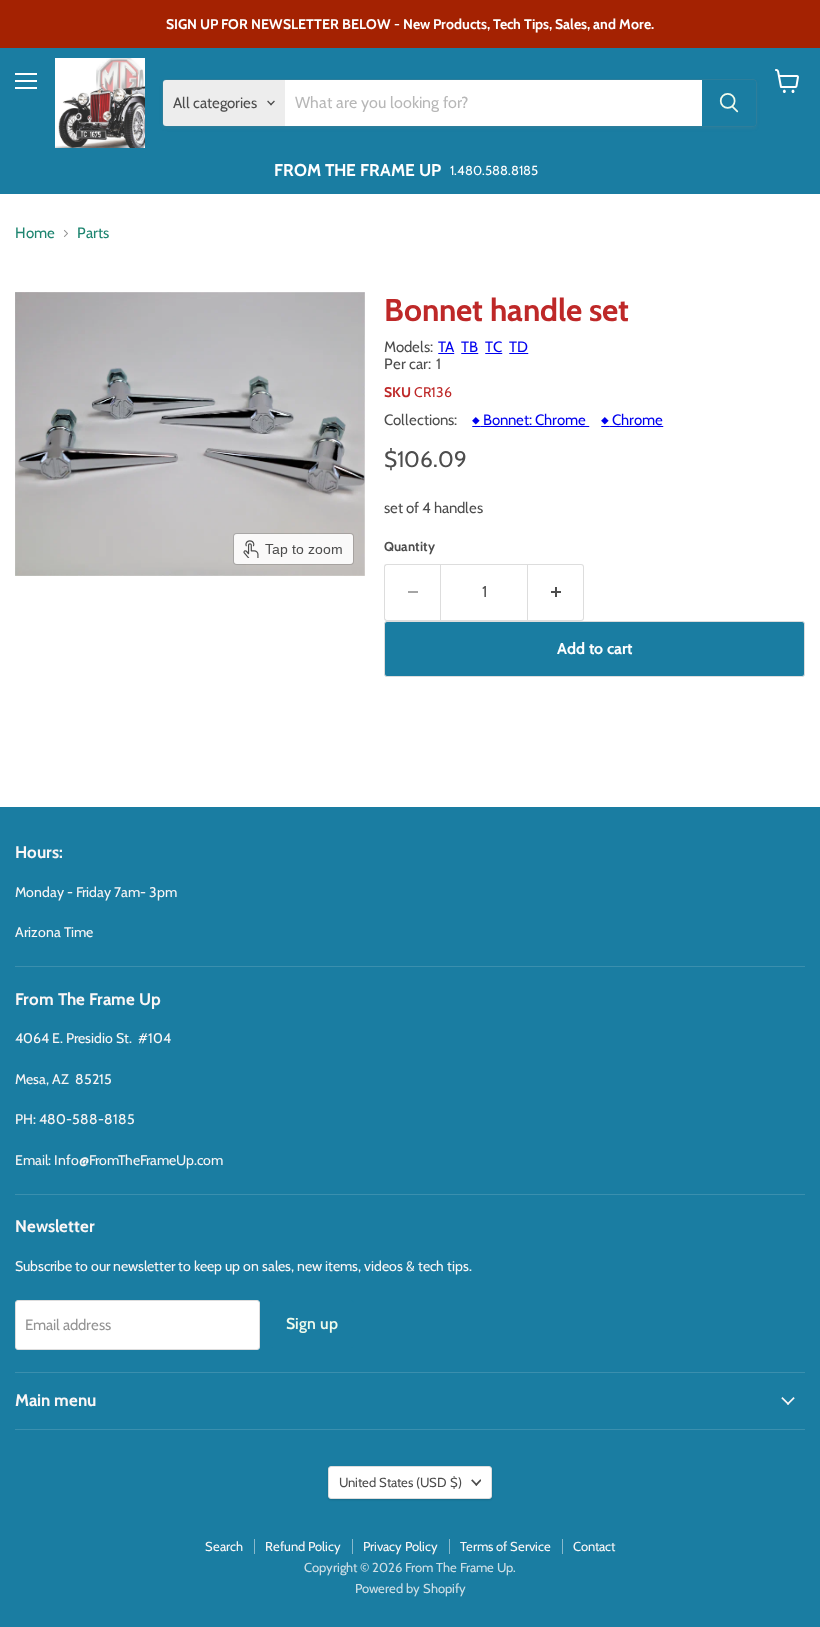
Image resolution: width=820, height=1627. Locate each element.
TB (469, 347)
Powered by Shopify (410, 1588)
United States (400, 1482)
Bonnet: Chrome (530, 420)
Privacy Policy (400, 1546)
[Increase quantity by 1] (556, 592)
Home (35, 233)
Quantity (409, 546)
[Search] (729, 103)
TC (493, 347)
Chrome (632, 420)
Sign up (312, 1323)
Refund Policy (303, 1546)
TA (446, 347)
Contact (594, 1546)
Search (224, 1546)
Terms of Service (505, 1546)
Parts (93, 233)
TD (518, 347)
